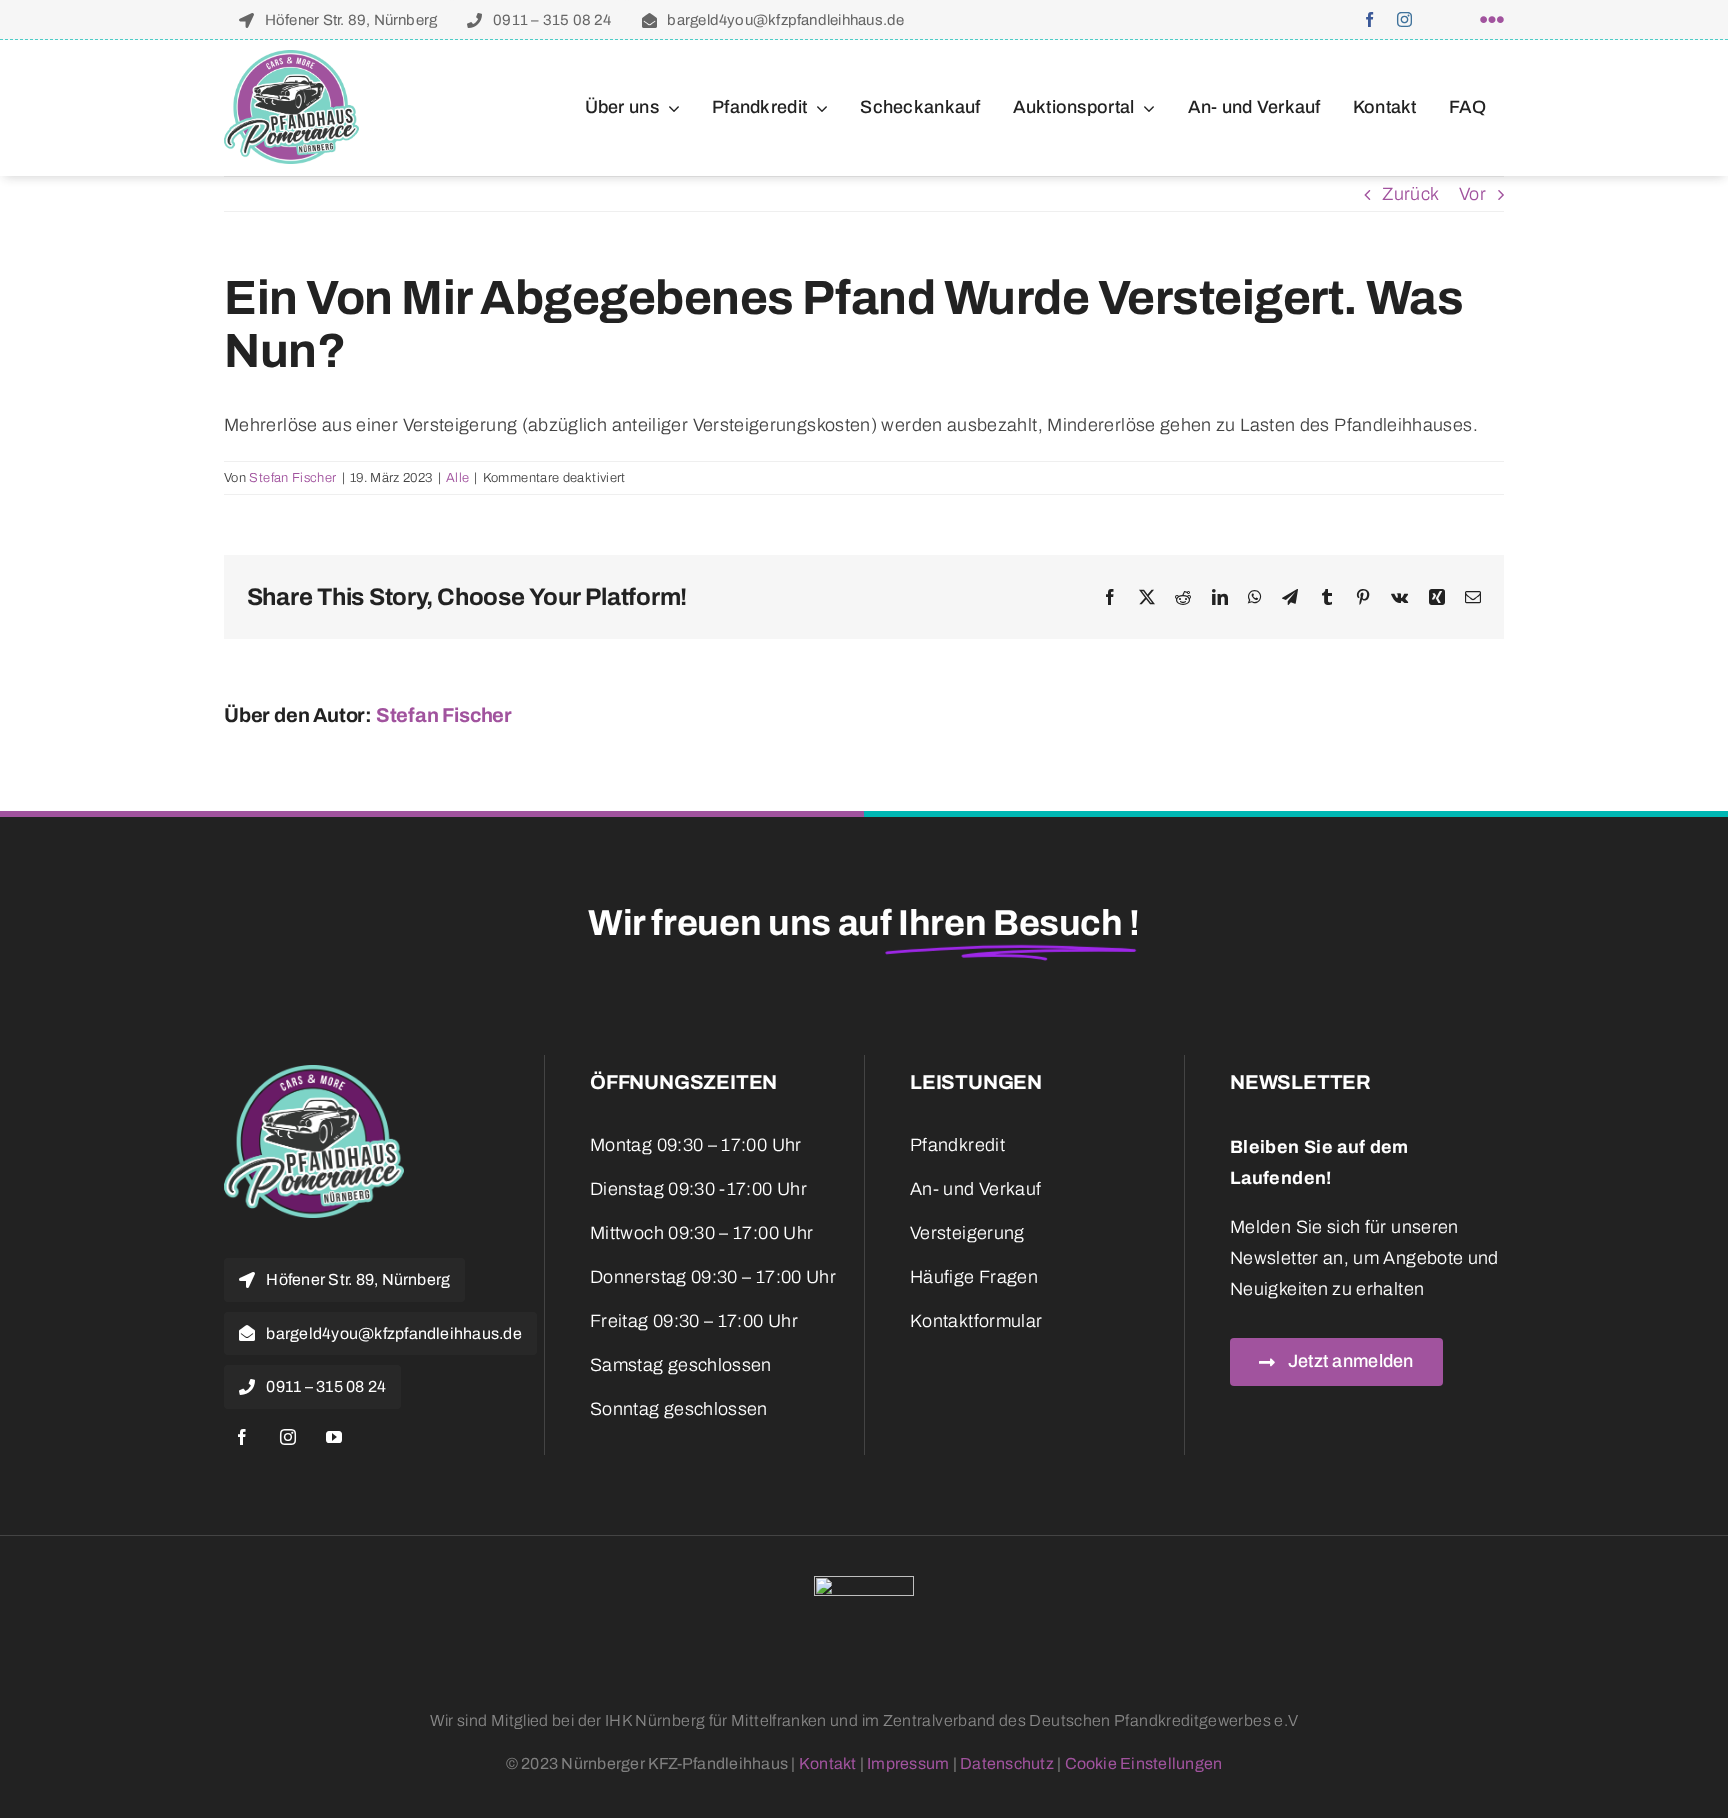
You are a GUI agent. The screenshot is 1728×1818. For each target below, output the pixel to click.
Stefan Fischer (292, 478)
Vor (1472, 194)
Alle (457, 478)
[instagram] (1404, 19)
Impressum (908, 1763)
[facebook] (1369, 19)
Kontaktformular (976, 1321)
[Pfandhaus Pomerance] (291, 59)
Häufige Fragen (974, 1277)
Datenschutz (1007, 1763)
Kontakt (828, 1763)
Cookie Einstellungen (1144, 1763)
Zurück (1410, 194)
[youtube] (334, 1437)
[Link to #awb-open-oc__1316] (1492, 20)
